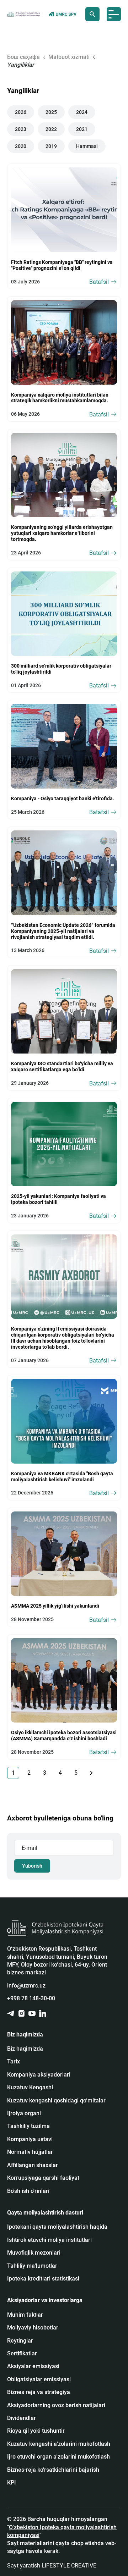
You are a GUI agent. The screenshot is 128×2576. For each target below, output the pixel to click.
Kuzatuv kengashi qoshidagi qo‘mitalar (56, 2100)
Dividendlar (22, 2418)
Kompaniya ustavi (30, 2139)
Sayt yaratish (52, 2566)
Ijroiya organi (24, 2113)
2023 (21, 129)
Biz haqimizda (25, 2049)
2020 (21, 146)
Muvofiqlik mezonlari (34, 2253)
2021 (82, 129)
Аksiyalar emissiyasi (33, 2366)
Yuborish (32, 1866)
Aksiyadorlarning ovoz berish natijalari (56, 2405)
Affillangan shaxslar (33, 2165)
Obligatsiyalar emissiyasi (39, 2379)
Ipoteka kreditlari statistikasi (43, 2279)
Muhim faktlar (25, 2315)
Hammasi (87, 146)
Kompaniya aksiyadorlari (39, 2075)
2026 (21, 112)
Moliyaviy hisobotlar (33, 2328)
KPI (12, 2483)
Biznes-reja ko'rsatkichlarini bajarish (53, 2470)
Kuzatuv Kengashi (30, 2087)
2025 (51, 112)
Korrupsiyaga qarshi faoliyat (43, 2178)
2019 (51, 146)
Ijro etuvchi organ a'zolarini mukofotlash (58, 2457)
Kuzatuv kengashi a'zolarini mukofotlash (59, 2444)
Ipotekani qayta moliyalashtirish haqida (57, 2227)
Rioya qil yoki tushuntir (36, 2431)
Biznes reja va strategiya (39, 2392)
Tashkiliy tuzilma (28, 2126)
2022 (51, 129)
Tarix (14, 2061)
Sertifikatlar (22, 2353)
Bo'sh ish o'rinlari (28, 2191)
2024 (82, 112)
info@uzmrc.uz (26, 1986)
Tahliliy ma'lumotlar (32, 2266)
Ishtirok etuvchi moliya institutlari (49, 2240)
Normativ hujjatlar (30, 2152)
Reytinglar (20, 2341)
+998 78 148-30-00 (31, 1998)
